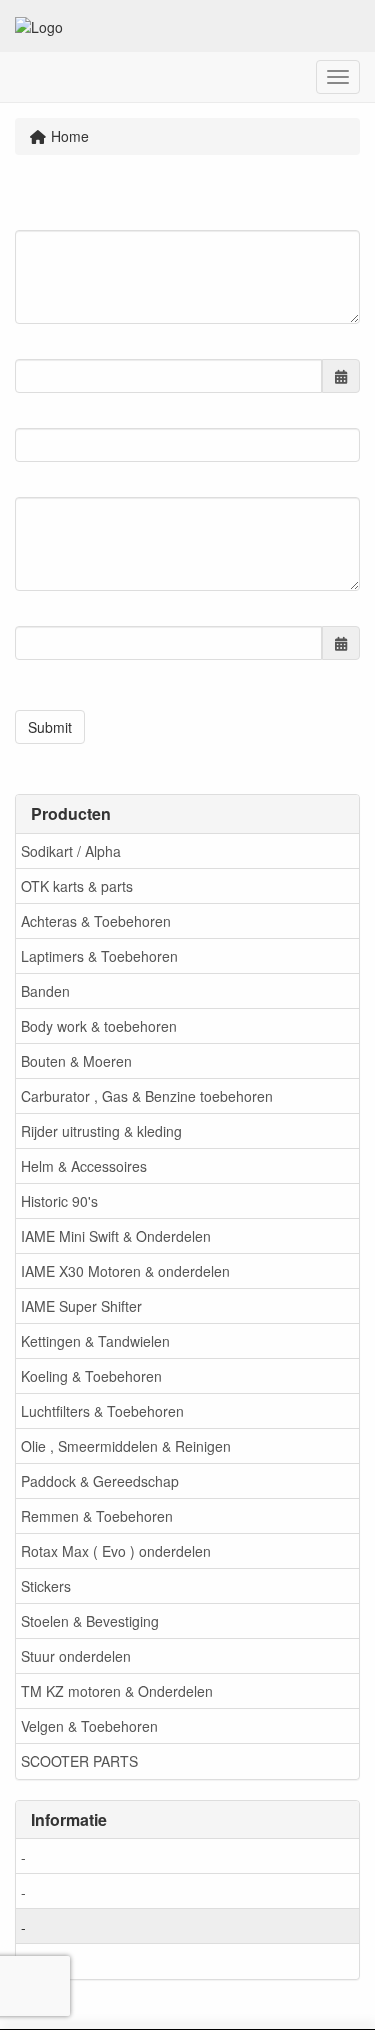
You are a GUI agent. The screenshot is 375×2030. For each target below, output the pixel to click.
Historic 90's (59, 1201)
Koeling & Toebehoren (91, 1376)
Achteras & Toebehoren (96, 921)
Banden (45, 991)
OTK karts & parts (77, 886)
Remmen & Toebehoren (97, 1516)
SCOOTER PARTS (79, 1761)
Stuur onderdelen (76, 1656)
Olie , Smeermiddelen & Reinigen (126, 1446)
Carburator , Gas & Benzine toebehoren (147, 1096)
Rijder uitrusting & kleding (101, 1131)
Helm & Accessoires (84, 1166)
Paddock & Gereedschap (100, 1481)
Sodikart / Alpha (71, 851)
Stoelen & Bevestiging (90, 1621)
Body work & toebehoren (99, 1026)
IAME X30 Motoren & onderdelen (125, 1271)
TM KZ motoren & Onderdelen (117, 1691)
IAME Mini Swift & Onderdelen (116, 1236)
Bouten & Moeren (76, 1061)
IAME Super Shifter (81, 1306)
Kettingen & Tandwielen (95, 1341)
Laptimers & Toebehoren (99, 956)
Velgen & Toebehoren (89, 1726)
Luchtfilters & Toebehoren (102, 1411)
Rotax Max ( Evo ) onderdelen (116, 1551)
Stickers (46, 1586)
